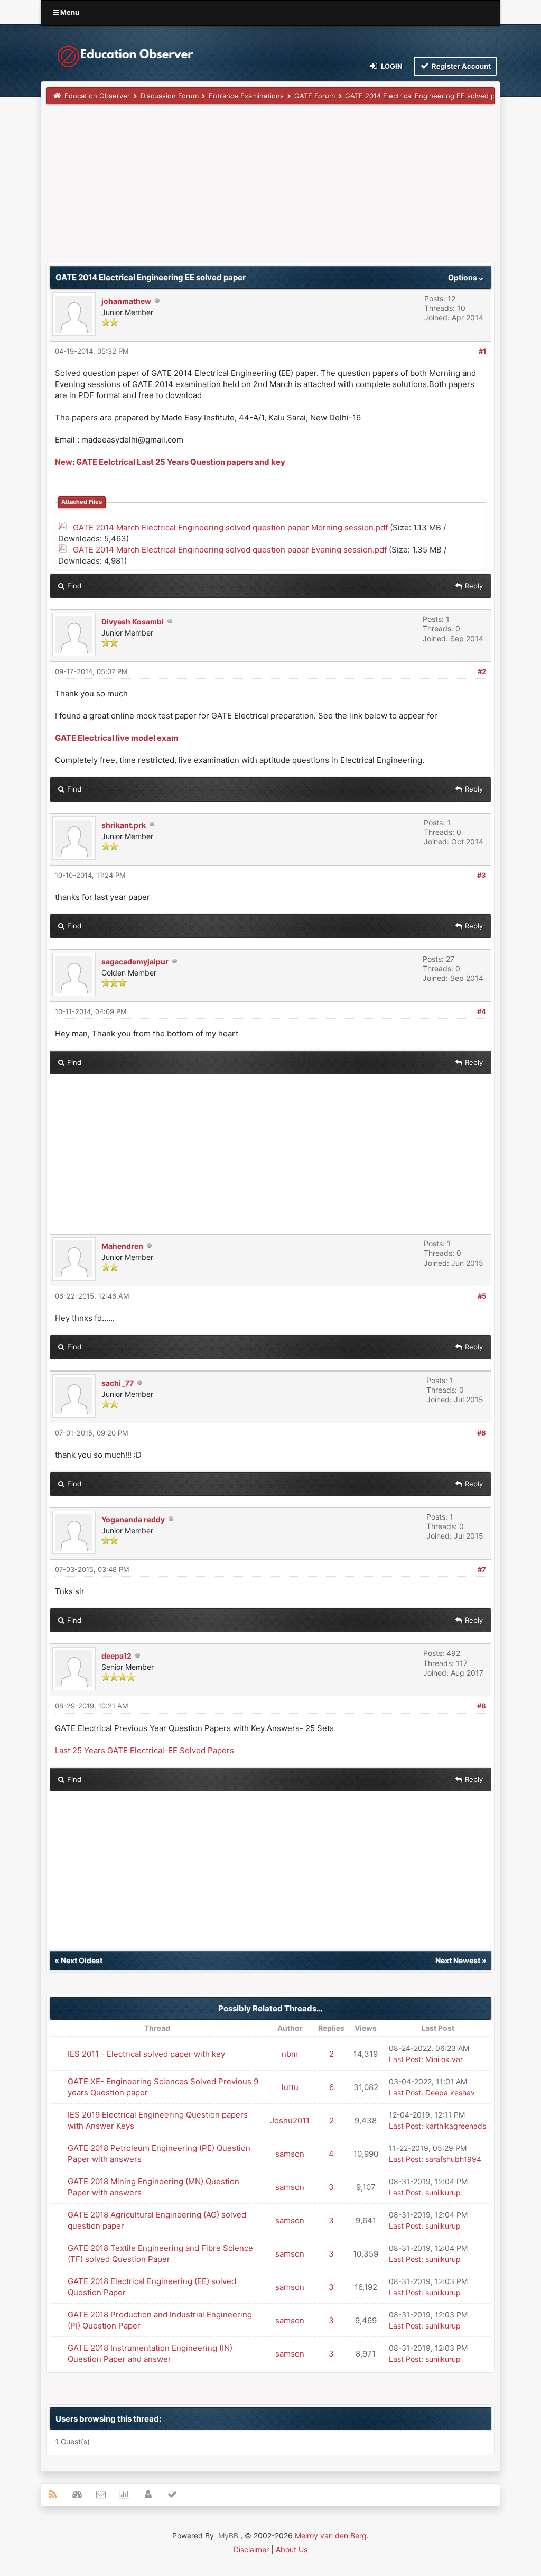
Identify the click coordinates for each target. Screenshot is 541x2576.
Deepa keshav (450, 2092)
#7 (482, 1569)
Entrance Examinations (246, 96)
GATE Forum (315, 96)
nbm (290, 2054)
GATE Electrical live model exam (117, 738)
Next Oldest (82, 1960)
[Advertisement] (270, 189)
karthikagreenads (456, 2126)
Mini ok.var (444, 2059)
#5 (482, 1296)
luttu (290, 2087)
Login (391, 66)
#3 (482, 875)
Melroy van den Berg (331, 2536)
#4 (482, 1011)
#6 (482, 1433)
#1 (482, 351)
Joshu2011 (290, 2120)
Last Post (405, 2059)
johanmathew (126, 301)
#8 (482, 1706)
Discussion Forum (170, 96)
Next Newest (458, 1960)
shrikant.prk (124, 825)
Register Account (460, 66)
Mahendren (122, 1246)
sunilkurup (443, 2192)
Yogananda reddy (133, 1519)
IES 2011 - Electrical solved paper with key (146, 2054)
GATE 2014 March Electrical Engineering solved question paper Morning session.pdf (230, 527)
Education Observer (97, 96)
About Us (292, 2549)
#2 (482, 671)
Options (463, 277)
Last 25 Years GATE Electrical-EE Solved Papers (144, 1750)
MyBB (228, 2536)
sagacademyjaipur (135, 962)
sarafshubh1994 (453, 2159)
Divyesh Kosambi (133, 622)
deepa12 (116, 1656)
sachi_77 (118, 1383)
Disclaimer (251, 2549)
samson (290, 2154)
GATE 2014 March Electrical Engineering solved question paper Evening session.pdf (230, 550)
